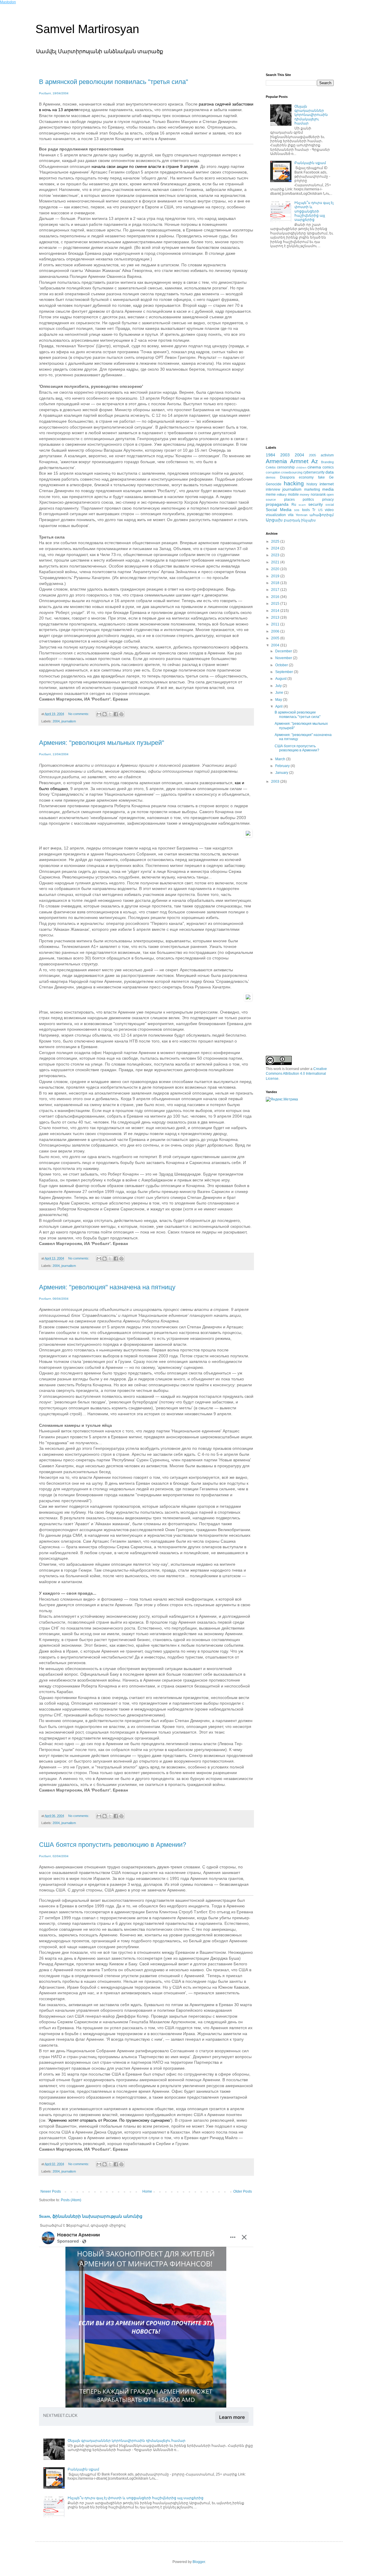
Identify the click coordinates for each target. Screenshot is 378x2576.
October (282, 665)
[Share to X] (110, 714)
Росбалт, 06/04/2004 (54, 1299)
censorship (286, 467)
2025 (276, 542)
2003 (285, 455)
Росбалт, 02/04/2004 (54, 1856)
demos (271, 477)
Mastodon (8, 2)
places (289, 500)
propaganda (277, 504)
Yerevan (302, 515)
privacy (328, 500)
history (312, 484)
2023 (276, 555)
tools (306, 510)
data (330, 472)
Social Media (279, 510)
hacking (294, 483)
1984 (271, 455)
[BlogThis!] (105, 714)
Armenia (276, 461)
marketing (312, 489)
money (305, 495)
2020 (276, 569)
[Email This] (99, 714)
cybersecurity (314, 472)
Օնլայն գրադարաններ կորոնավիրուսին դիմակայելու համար (127, 2441)
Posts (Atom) (71, 2200)
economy (306, 477)
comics (328, 467)
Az (315, 461)
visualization (276, 515)
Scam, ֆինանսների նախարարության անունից (91, 2216)
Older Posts (243, 2191)
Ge (331, 477)
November (284, 658)
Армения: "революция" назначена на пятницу (107, 1287)
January (282, 773)
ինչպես (308, 520)
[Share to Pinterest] (121, 714)
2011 (276, 624)
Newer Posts (51, 2191)
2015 (276, 604)
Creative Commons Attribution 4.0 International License (296, 1074)
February (283, 766)
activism (327, 455)
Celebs (271, 467)
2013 (276, 617)
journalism (69, 721)
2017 (276, 590)
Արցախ (274, 520)
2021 (276, 562)
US (320, 510)
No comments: (79, 714)
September (285, 672)
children (301, 467)
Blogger (199, 2562)
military (282, 495)
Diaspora (287, 477)
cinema (314, 467)
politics (308, 500)
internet (327, 484)
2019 (276, 576)
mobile (293, 495)
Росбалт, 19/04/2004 (54, 93)
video (329, 510)
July (279, 686)
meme (271, 495)
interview (273, 489)
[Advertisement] (300, 348)
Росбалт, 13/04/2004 (54, 754)
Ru (294, 505)
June (280, 693)
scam (302, 505)
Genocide (274, 484)
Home (147, 2191)
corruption (273, 472)
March (281, 759)
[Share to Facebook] (116, 714)
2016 (276, 597)
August (281, 679)
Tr (314, 510)
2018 (276, 583)
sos (297, 510)
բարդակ (292, 520)
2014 (276, 611)
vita (291, 515)
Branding (327, 462)
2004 (56, 721)
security (316, 504)
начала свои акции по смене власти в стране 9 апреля (145, 166)
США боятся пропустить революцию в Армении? (113, 1845)
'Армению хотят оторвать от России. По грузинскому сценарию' (109, 2120)
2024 (276, 548)
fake (321, 477)
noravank (318, 495)
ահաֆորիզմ (322, 515)
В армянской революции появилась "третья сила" (114, 82)
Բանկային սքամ (83, 2469)
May (279, 700)
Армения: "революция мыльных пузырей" (102, 743)
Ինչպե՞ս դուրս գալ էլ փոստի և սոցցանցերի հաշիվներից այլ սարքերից (136, 2498)
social (330, 505)
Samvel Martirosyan (87, 29)
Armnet (299, 461)
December (284, 651)
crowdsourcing (292, 472)
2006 (276, 631)
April (279, 706)
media (328, 489)
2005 (312, 455)
